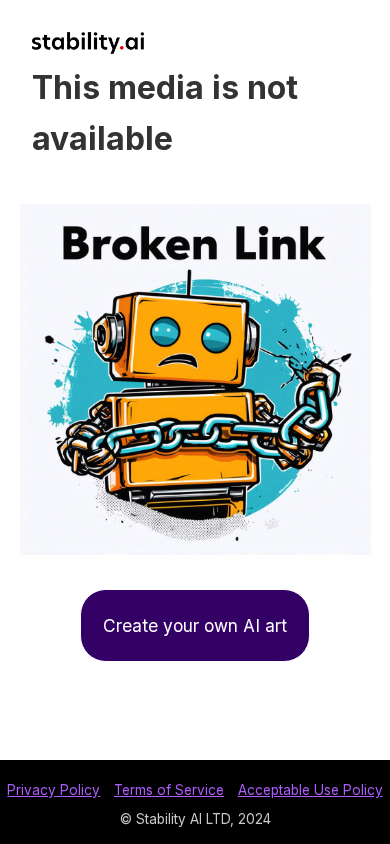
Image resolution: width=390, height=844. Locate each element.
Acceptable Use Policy (310, 790)
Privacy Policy (53, 790)
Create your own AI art (195, 625)
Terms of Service (169, 790)
